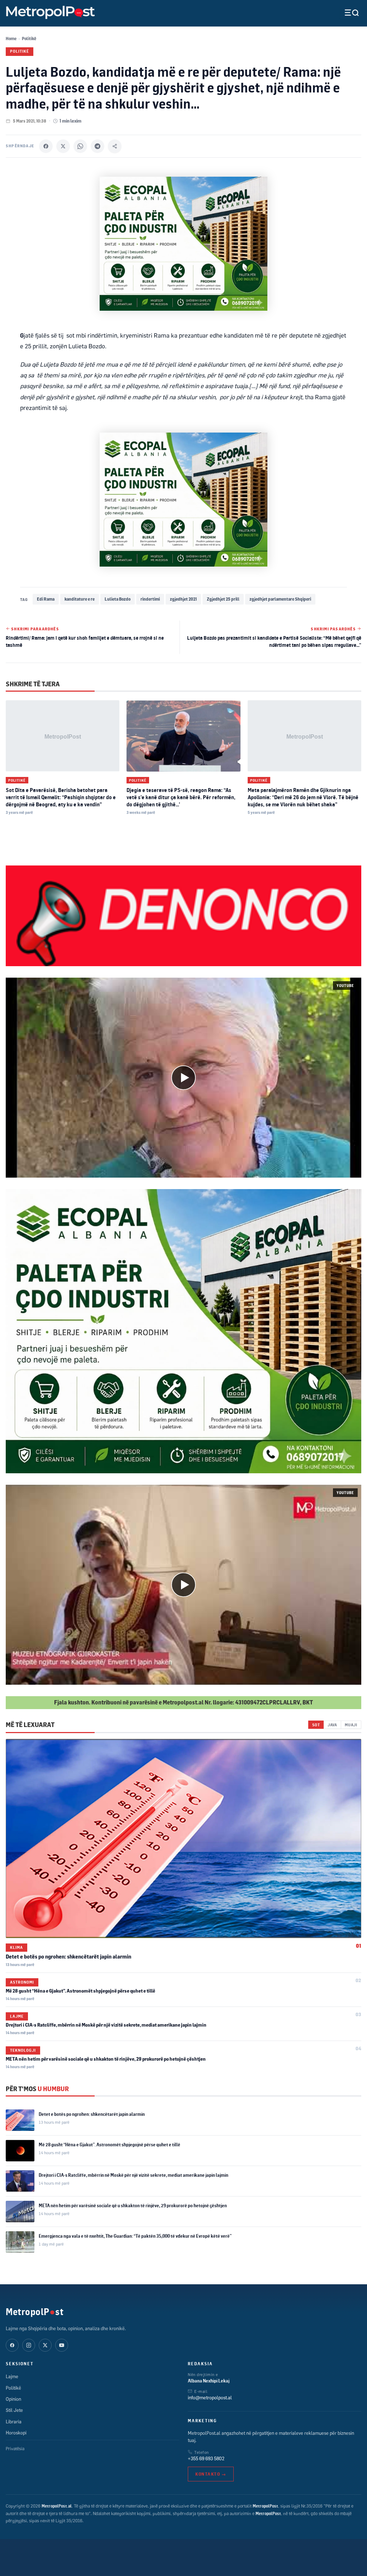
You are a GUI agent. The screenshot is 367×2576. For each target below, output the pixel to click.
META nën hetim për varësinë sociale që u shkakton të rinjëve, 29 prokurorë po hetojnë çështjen (106, 2059)
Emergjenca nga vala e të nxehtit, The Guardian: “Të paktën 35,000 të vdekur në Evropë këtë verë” (135, 2236)
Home (11, 39)
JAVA (332, 1725)
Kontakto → (211, 2474)
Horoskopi (16, 2433)
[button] (183, 1078)
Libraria (14, 2422)
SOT (316, 1725)
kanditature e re (80, 599)
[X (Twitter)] (45, 2345)
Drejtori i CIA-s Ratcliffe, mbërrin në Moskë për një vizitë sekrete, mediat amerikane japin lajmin (106, 2025)
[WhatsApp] (80, 146)
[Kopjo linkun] (115, 146)
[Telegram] (97, 146)
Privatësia (15, 2449)
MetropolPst (35, 2312)
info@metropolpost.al (210, 2398)
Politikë (29, 39)
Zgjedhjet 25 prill (223, 599)
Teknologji (23, 2050)
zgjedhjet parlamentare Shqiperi (280, 599)
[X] (63, 146)
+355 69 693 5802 (206, 2458)
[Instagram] (29, 2345)
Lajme (17, 2016)
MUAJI (351, 1725)
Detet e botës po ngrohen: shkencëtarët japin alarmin (68, 1957)
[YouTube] (62, 2345)
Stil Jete (14, 2410)
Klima (16, 1947)
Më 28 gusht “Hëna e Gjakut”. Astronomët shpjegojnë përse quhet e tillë (80, 1991)
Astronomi (22, 1982)
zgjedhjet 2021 (183, 599)
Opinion (13, 2399)
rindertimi (150, 599)
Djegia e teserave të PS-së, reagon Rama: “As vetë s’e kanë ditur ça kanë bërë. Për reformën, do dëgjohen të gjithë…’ (181, 797)
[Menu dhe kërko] (346, 13)
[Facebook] (46, 146)
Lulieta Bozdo (118, 599)
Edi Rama (46, 599)
